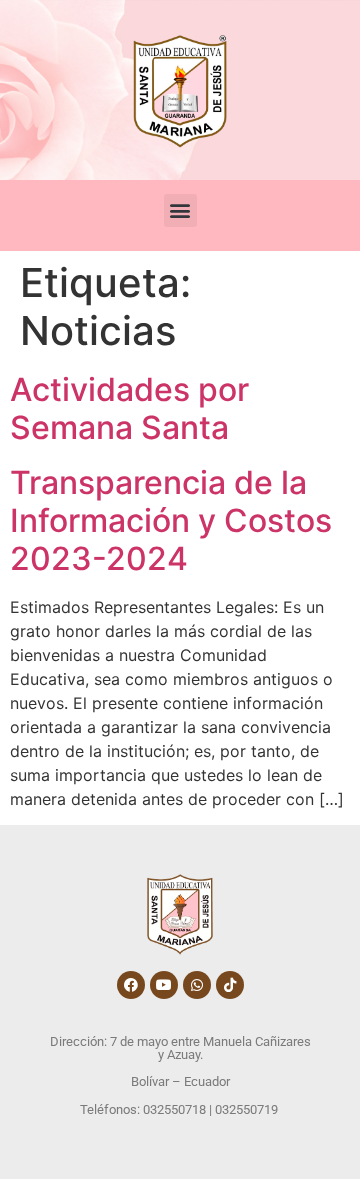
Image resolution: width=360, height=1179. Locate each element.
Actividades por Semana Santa (129, 408)
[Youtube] (164, 985)
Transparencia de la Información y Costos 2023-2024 (171, 521)
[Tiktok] (230, 985)
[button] (180, 210)
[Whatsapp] (197, 985)
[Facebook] (131, 985)
